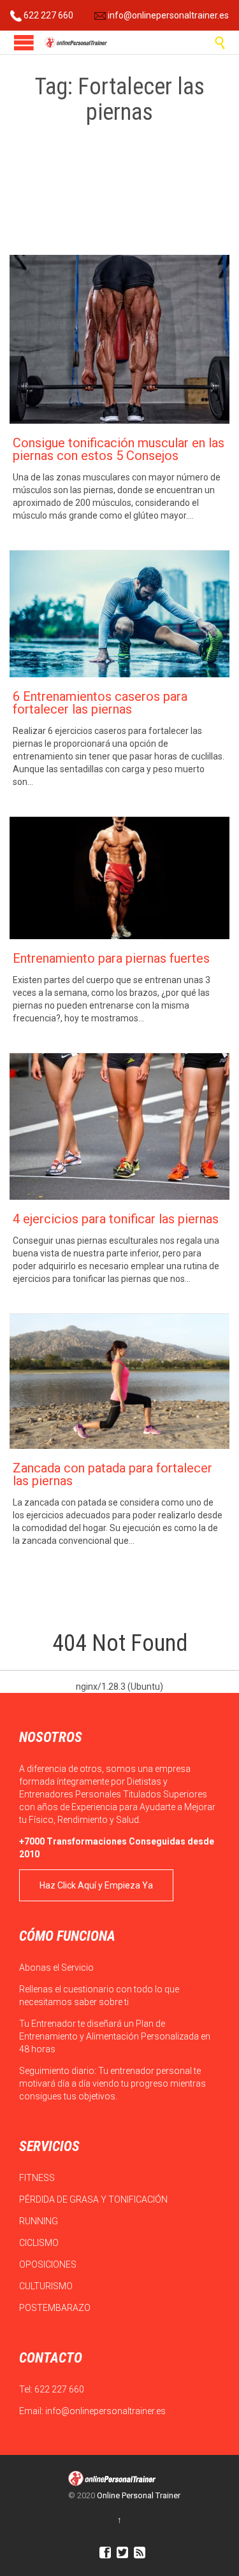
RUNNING (40, 2221)
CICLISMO (40, 2243)
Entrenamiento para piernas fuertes (111, 958)
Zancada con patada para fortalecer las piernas (112, 1474)
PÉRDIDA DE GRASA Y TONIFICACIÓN (94, 2199)
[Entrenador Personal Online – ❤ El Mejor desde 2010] (76, 42)
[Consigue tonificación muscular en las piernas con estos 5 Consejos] (119, 339)
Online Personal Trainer (139, 2495)
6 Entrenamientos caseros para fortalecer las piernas (100, 703)
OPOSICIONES (49, 2264)
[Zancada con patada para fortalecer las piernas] (119, 1382)
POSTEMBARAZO (56, 2308)
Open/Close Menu (24, 42)
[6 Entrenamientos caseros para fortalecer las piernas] (119, 614)
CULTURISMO (47, 2286)
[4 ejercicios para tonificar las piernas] (119, 1126)
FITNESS (38, 2178)
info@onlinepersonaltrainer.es (167, 15)
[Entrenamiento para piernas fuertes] (119, 878)
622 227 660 (47, 15)
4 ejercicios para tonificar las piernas (116, 1219)
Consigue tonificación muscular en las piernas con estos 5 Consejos (119, 449)
